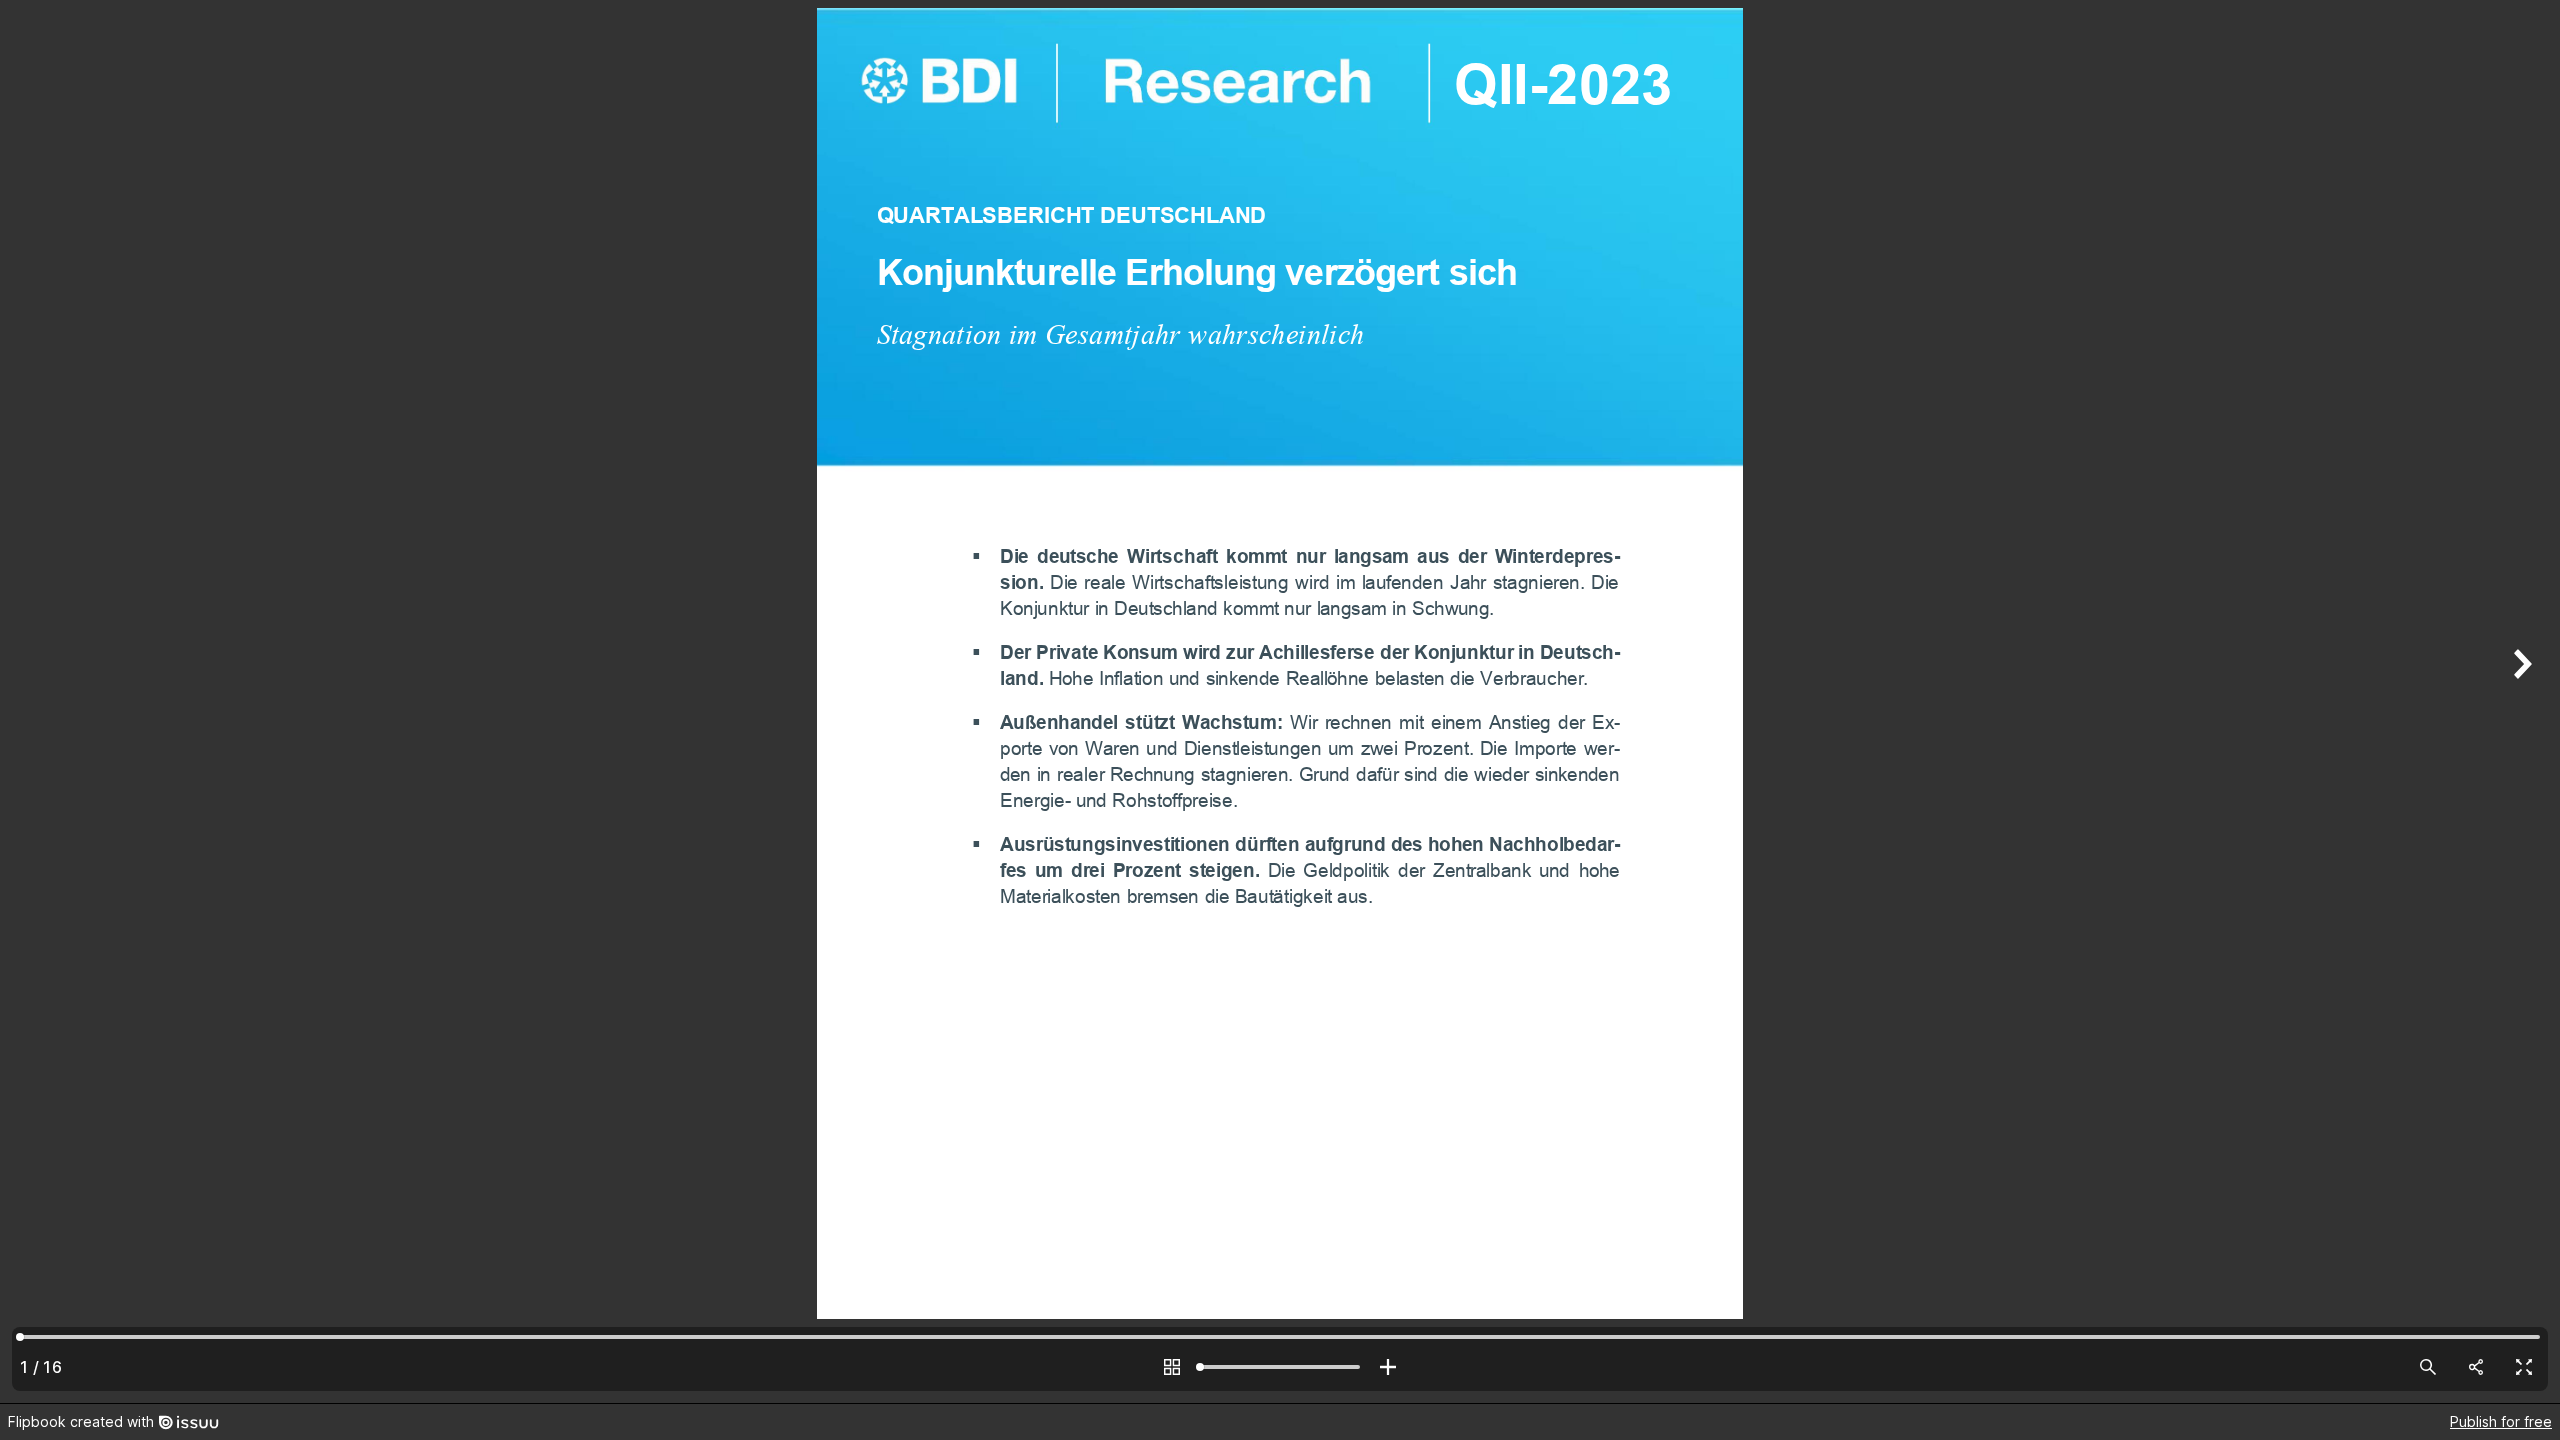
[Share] (2476, 1367)
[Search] (2428, 1367)
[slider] (1280, 1367)
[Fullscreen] (2524, 1367)
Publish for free (2501, 1421)
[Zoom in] (1388, 1367)
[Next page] (2520, 701)
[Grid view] (1172, 1367)
